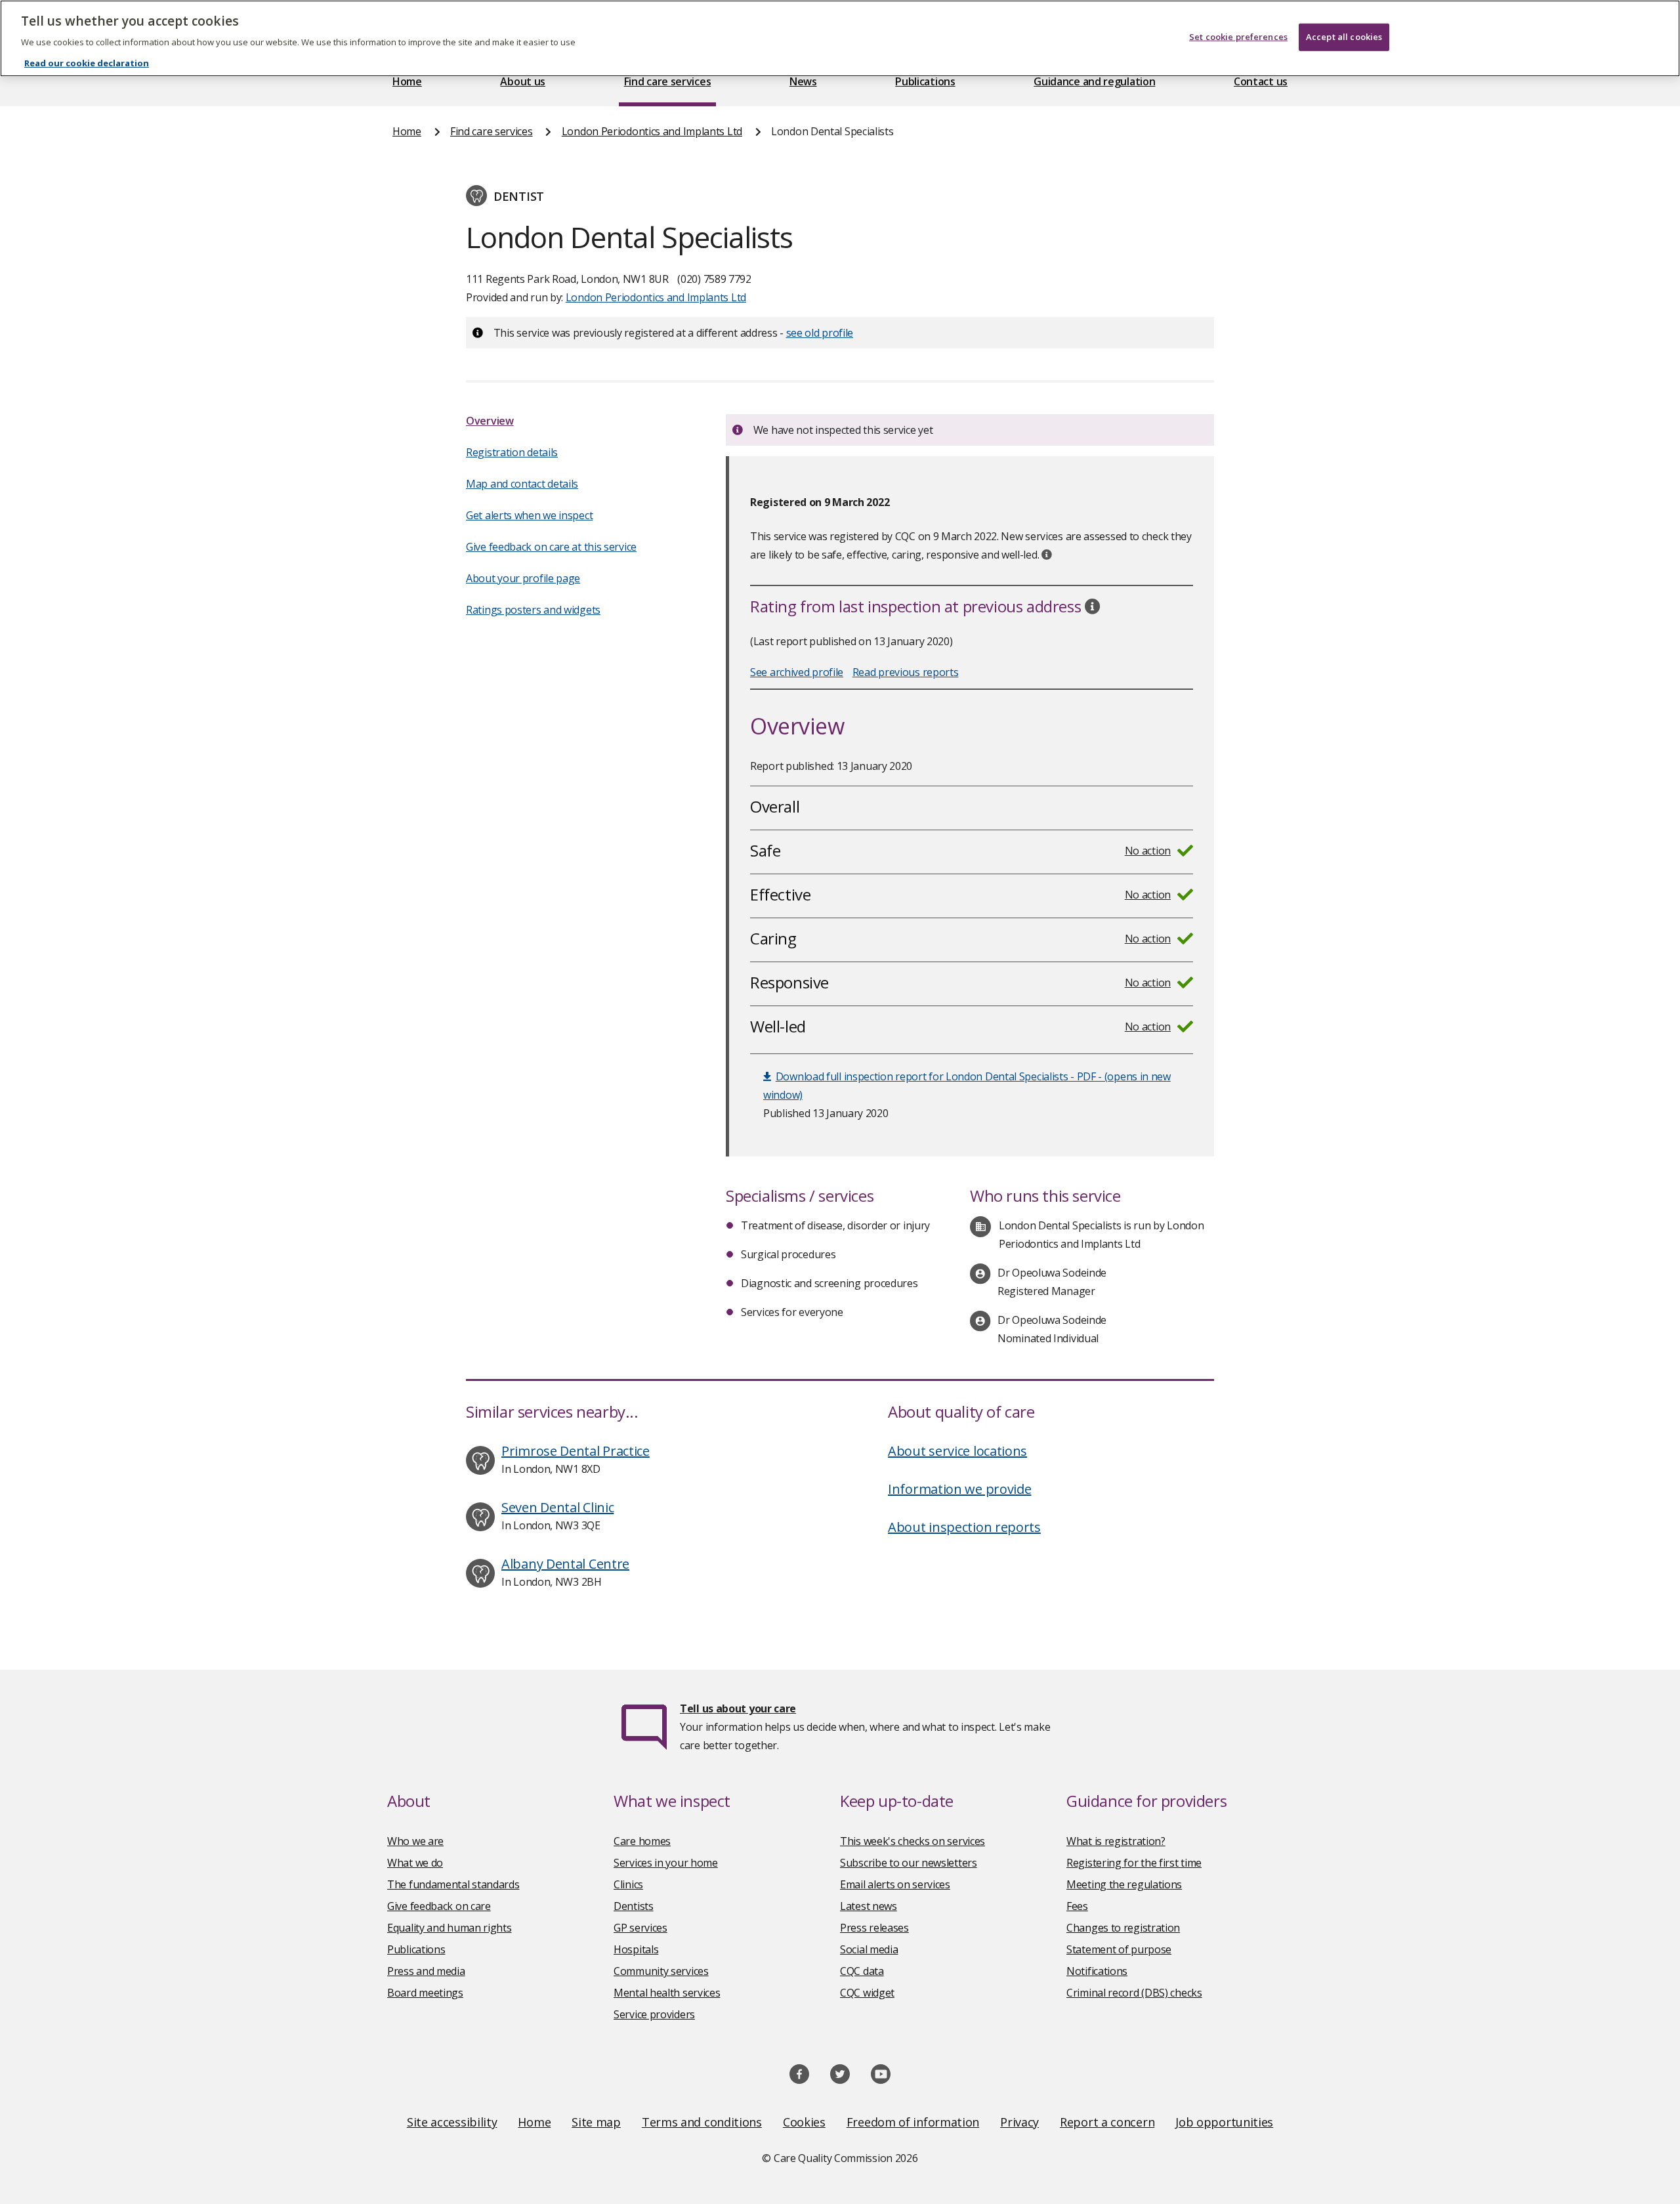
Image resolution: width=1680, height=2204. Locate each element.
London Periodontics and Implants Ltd (652, 131)
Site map (596, 2122)
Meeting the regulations (1124, 1884)
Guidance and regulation (1094, 81)
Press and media (426, 1971)
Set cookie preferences (1238, 37)
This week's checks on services (913, 1841)
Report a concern (1107, 2122)
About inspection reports (964, 1527)
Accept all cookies (1344, 37)
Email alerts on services (895, 1884)
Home (407, 81)
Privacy (1019, 2122)
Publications (925, 81)
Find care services (668, 81)
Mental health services (667, 1993)
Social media (869, 1949)
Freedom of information (913, 2122)
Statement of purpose (1119, 1949)
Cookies (804, 2122)
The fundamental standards (453, 1884)
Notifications (1097, 1971)
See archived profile (797, 672)
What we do (415, 1863)
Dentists (634, 1906)
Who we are (415, 1841)
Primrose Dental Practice (576, 1451)
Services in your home (666, 1863)
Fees (1077, 1906)
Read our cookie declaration (87, 63)
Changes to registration (1123, 1928)
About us (523, 81)
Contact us (1261, 81)
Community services (661, 1971)
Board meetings (425, 1993)
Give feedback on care (439, 1906)
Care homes (642, 1841)
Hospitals (636, 1949)
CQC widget (867, 1993)
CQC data (862, 1971)
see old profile (820, 333)
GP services (640, 1928)
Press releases (874, 1928)
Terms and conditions (702, 2122)
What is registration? (1116, 1841)
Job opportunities (1224, 2122)
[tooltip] (1047, 555)
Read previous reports (906, 672)
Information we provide (959, 1489)
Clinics (628, 1884)
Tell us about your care (738, 1708)
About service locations (957, 1451)
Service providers (654, 2014)
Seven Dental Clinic (557, 1507)
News (803, 81)
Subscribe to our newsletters (909, 1863)
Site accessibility (452, 2122)
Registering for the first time (1134, 1863)
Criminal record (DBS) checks (1134, 1993)
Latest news (869, 1906)
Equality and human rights (450, 1928)
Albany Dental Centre (565, 1564)
